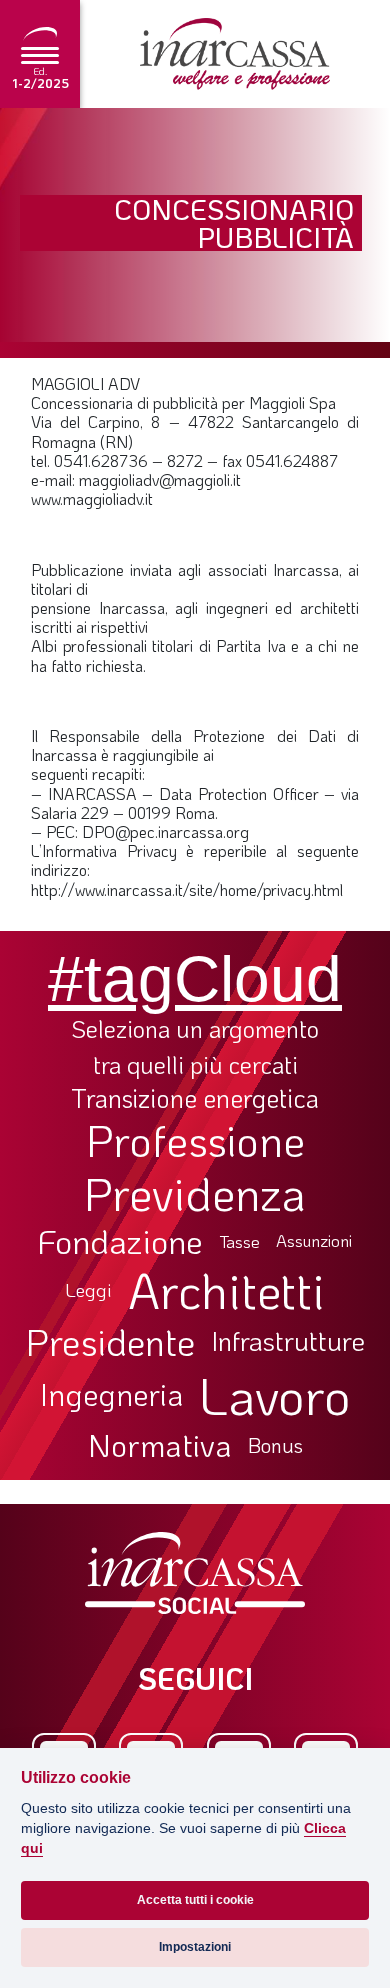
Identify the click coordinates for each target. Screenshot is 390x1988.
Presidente (110, 1341)
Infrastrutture (288, 1341)
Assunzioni (314, 1241)
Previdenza (195, 1193)
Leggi (88, 1290)
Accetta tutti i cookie (195, 1900)
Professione (195, 1140)
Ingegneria (111, 1395)
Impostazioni (195, 1947)
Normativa (160, 1445)
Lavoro (275, 1395)
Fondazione (120, 1241)
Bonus (275, 1445)
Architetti (226, 1290)
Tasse (239, 1241)
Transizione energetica (195, 1098)
